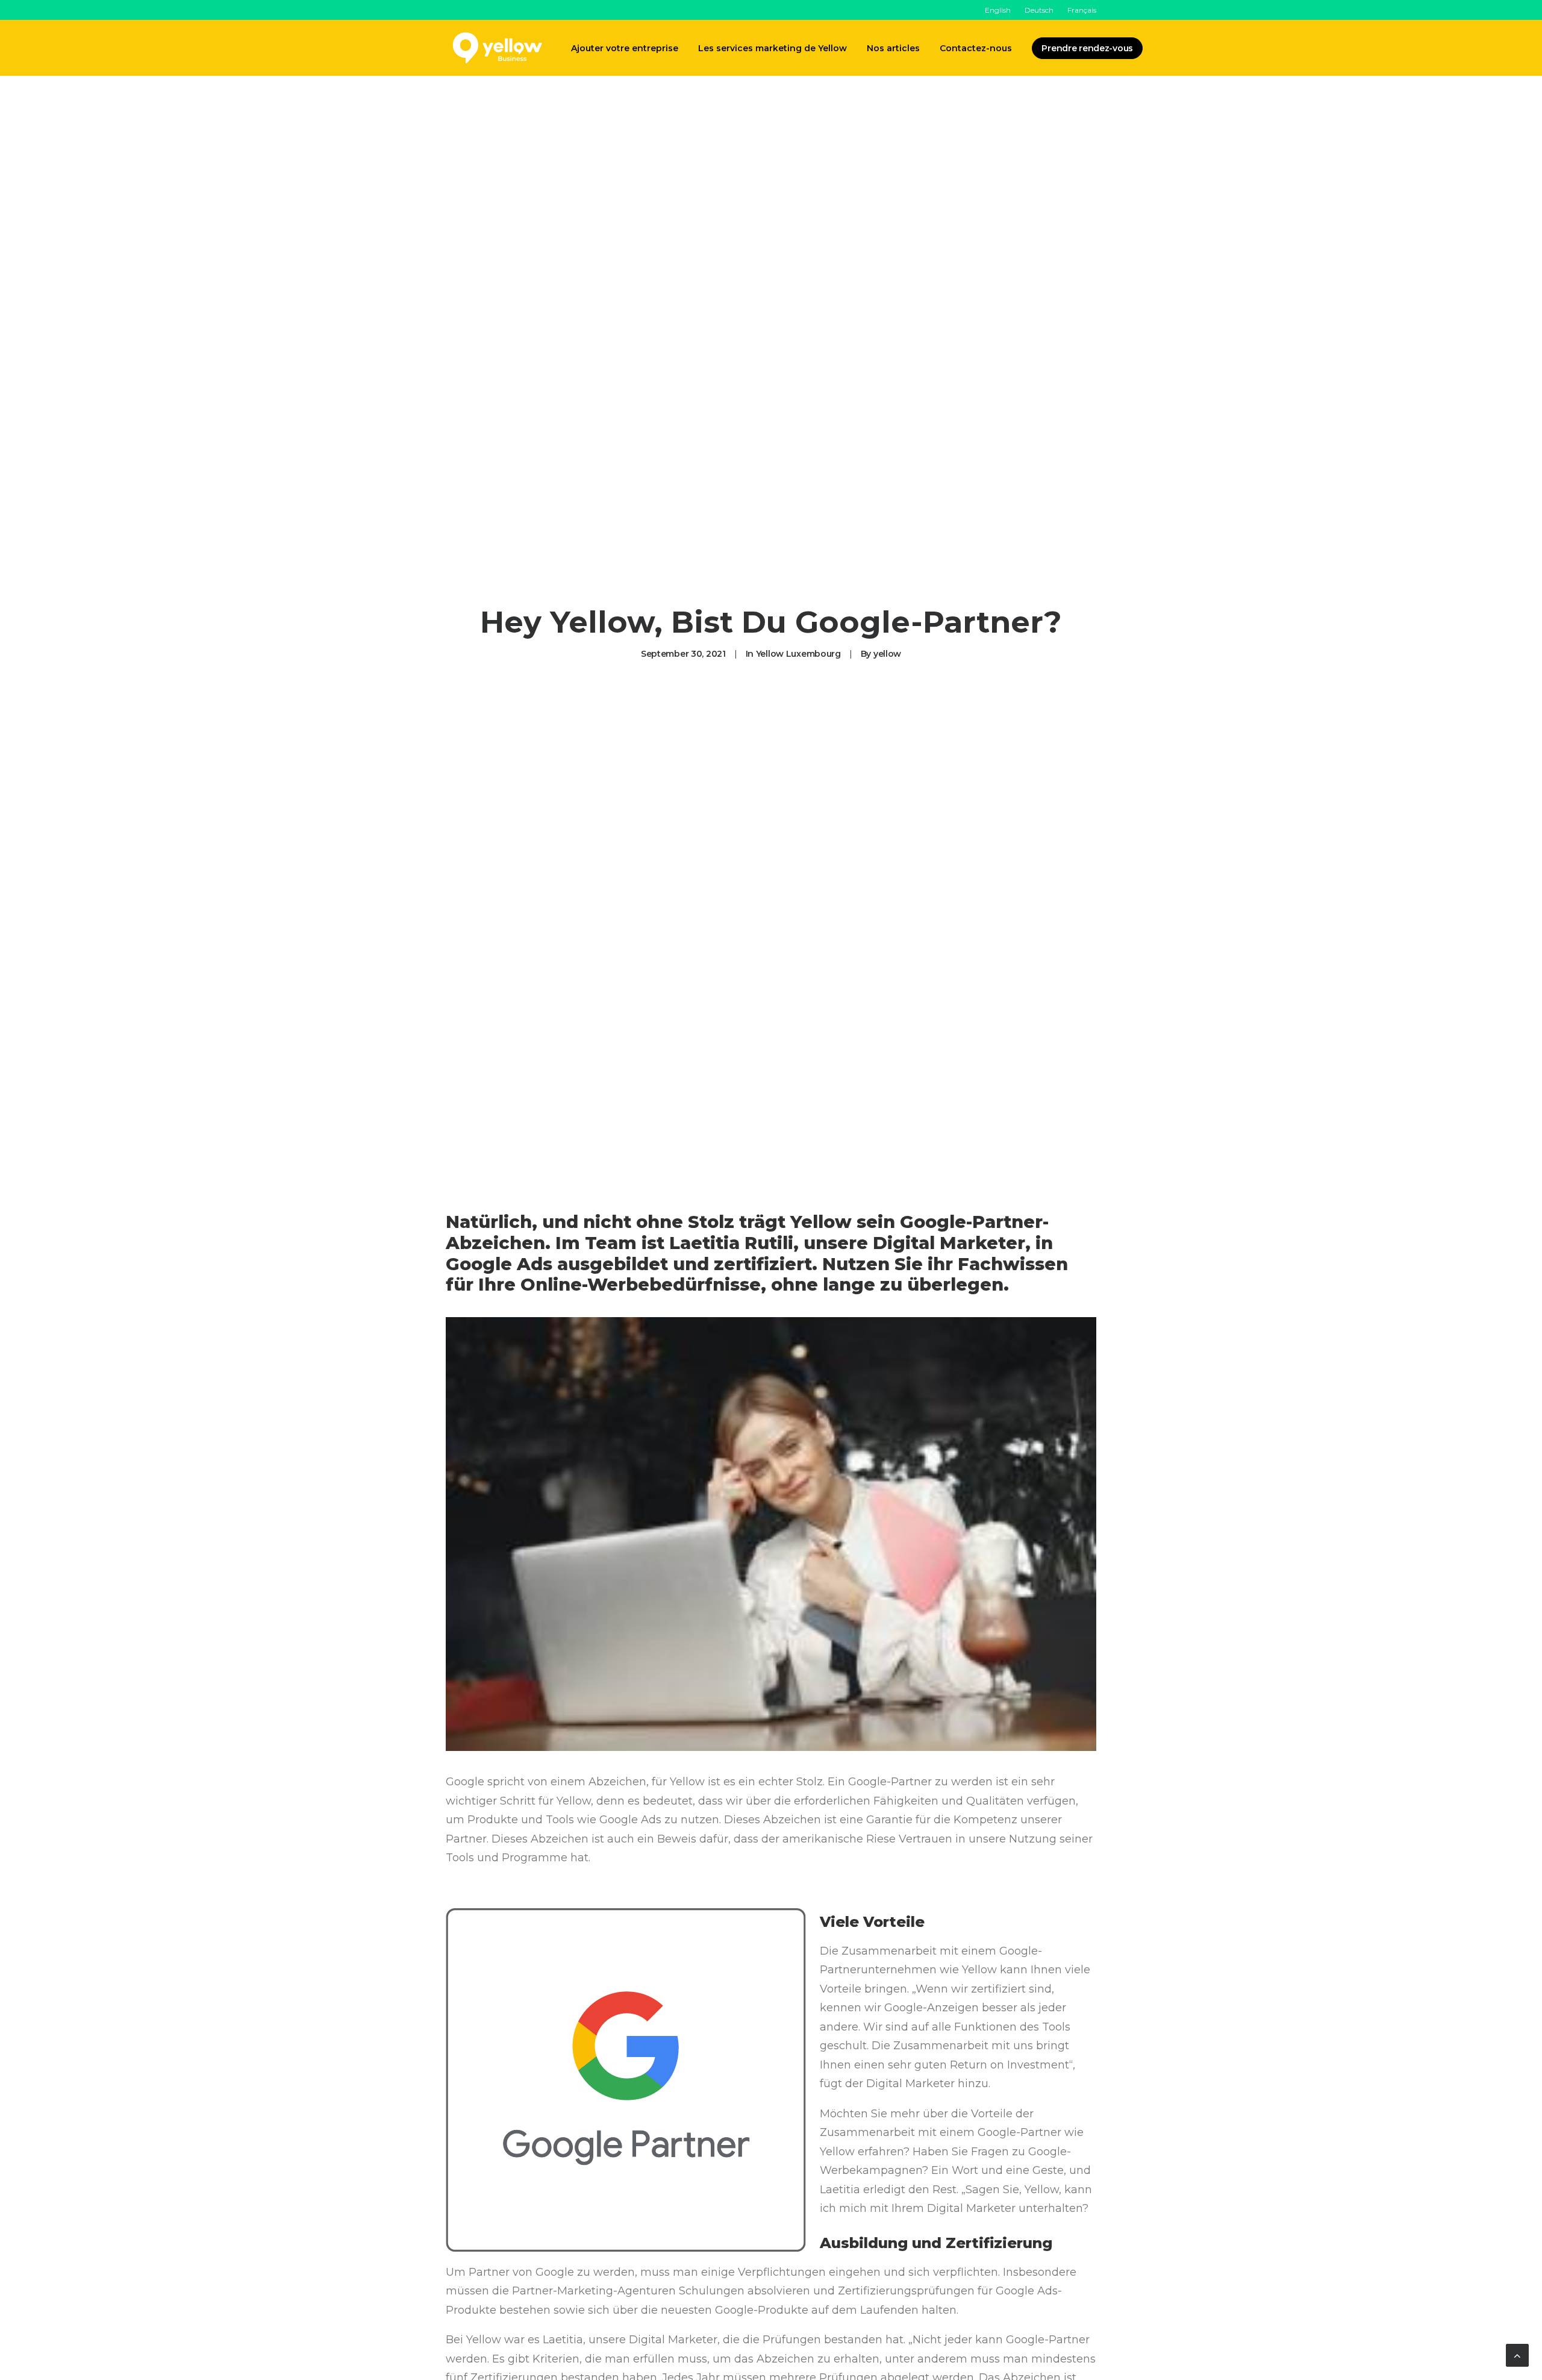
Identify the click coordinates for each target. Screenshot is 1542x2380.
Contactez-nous (976, 48)
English (998, 10)
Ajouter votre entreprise (625, 48)
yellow (887, 654)
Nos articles (893, 48)
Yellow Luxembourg (798, 654)
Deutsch (1039, 10)
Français (1082, 10)
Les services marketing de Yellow (773, 48)
